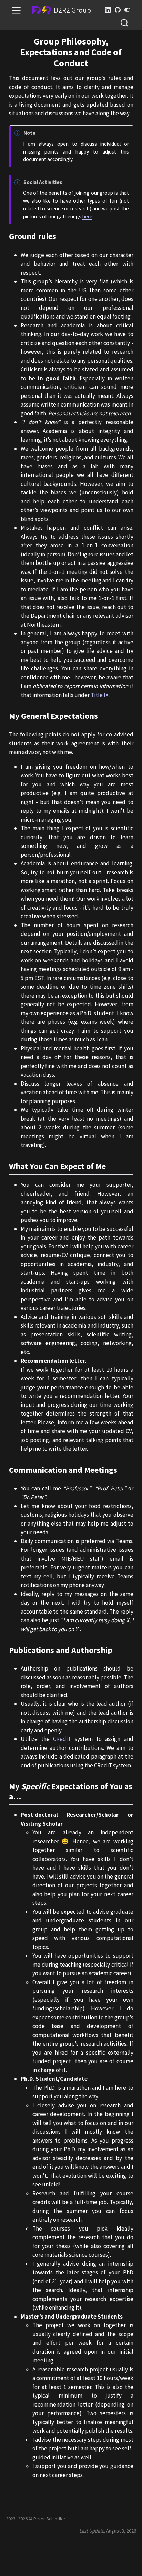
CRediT (62, 1739)
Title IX (100, 695)
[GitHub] (118, 10)
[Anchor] (62, 236)
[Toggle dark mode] (128, 10)
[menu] (16, 10)
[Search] (124, 23)
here (87, 217)
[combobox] (125, 23)
